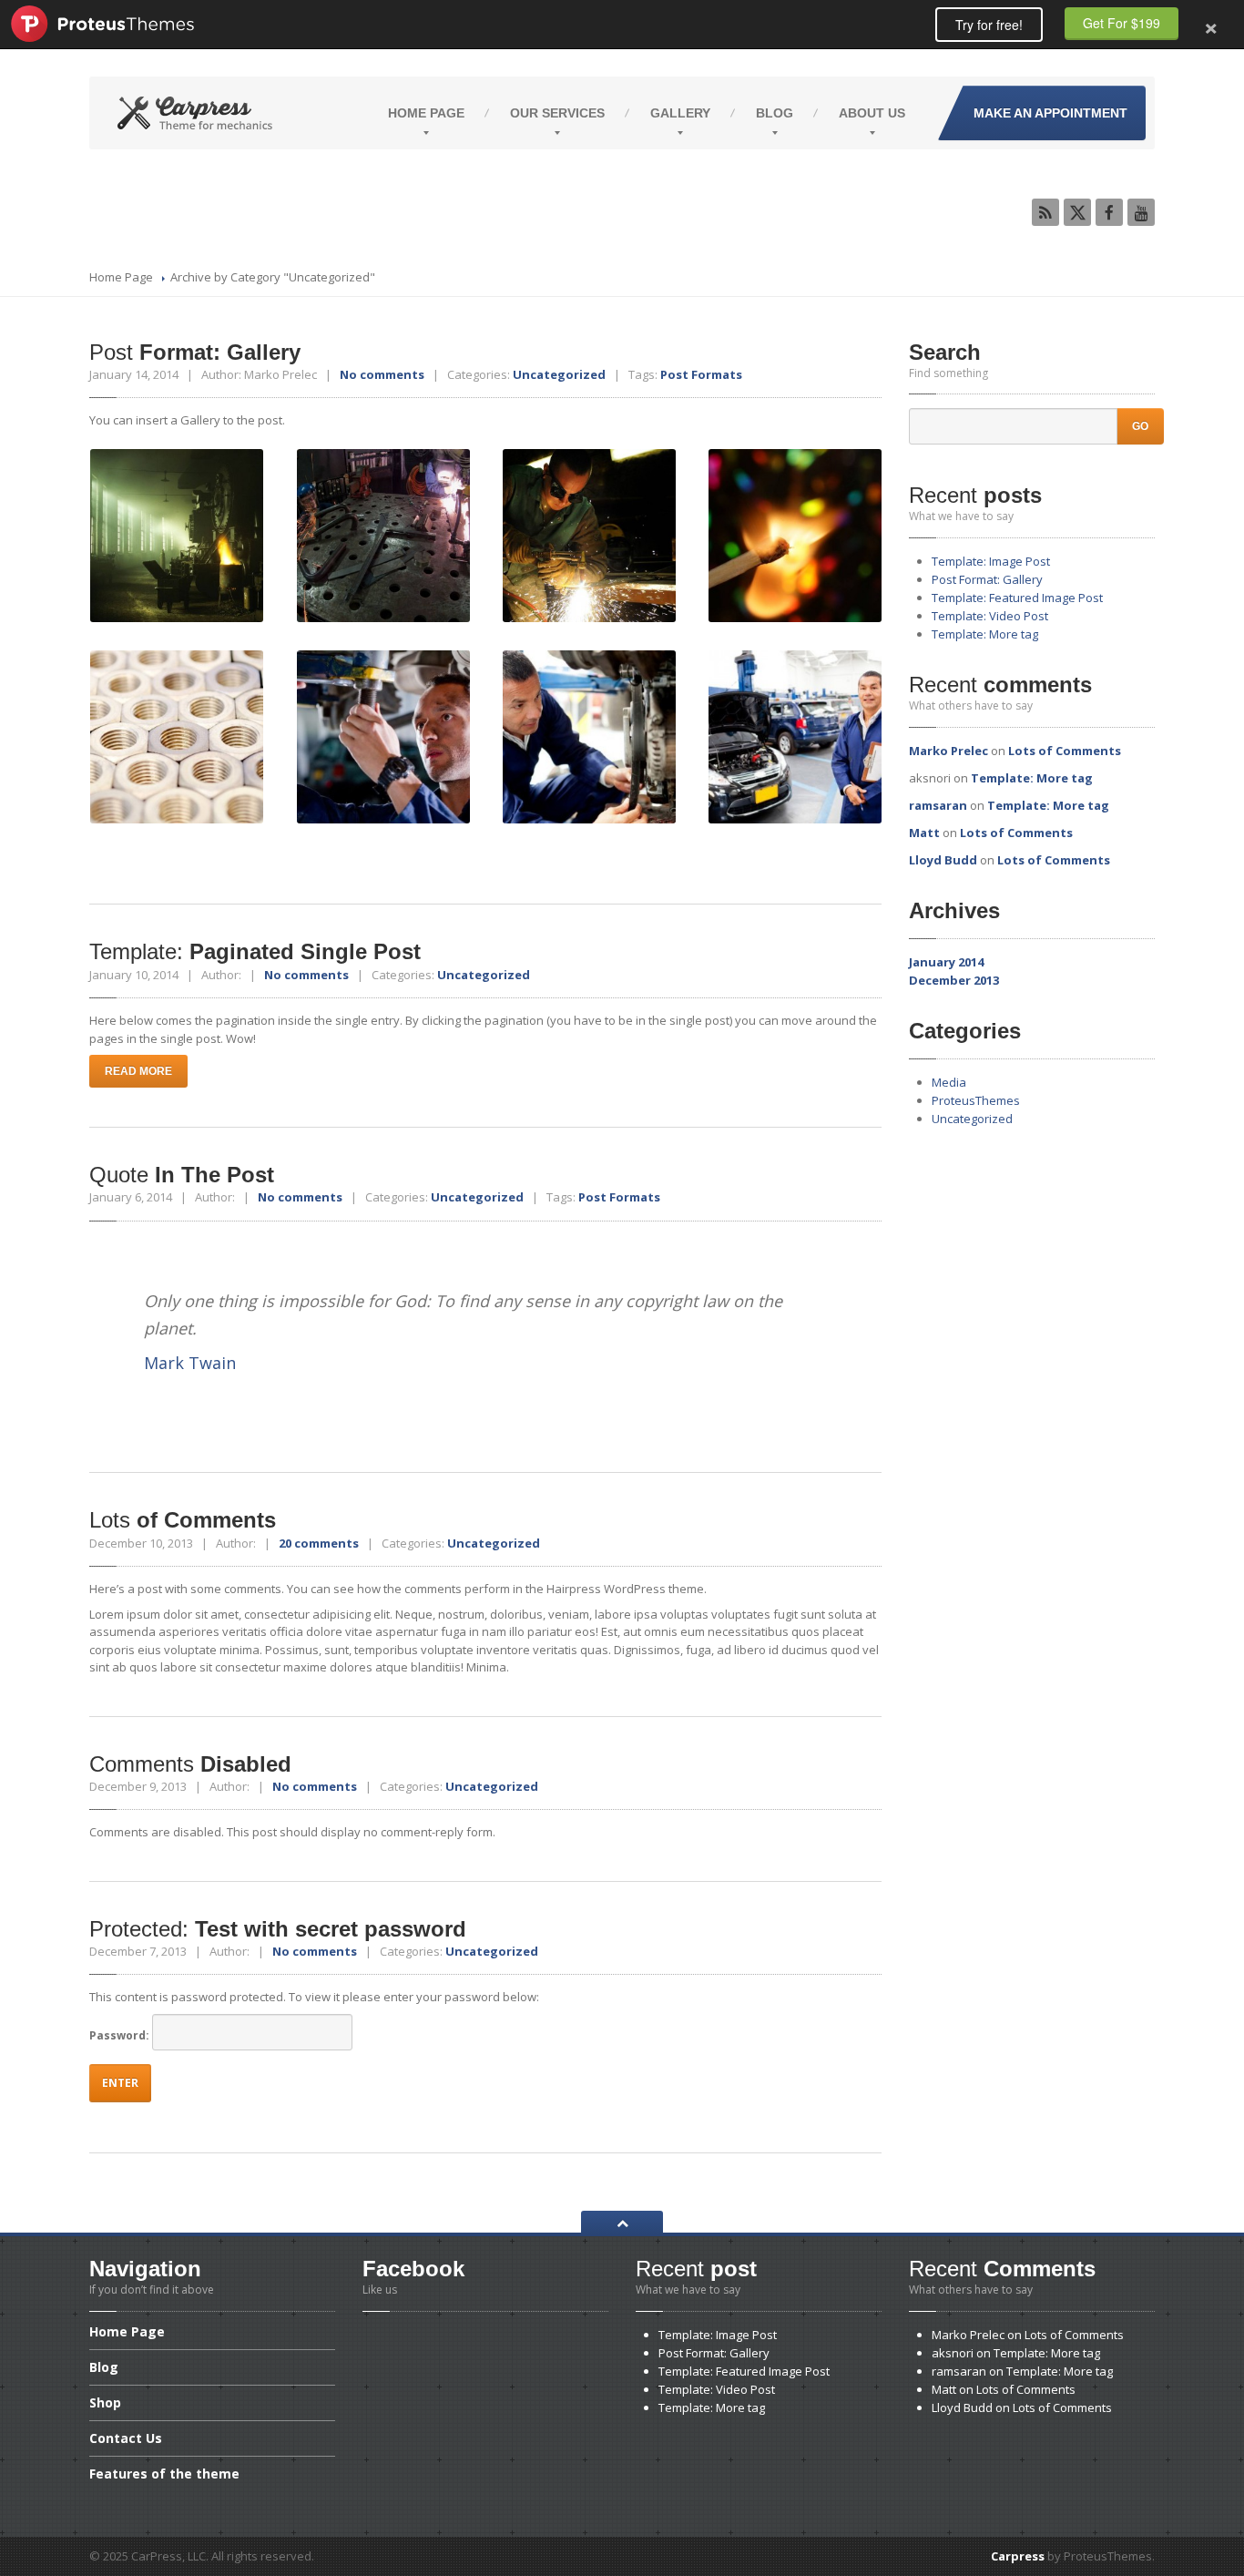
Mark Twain (190, 1363)
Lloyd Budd (943, 860)
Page (426, 113)
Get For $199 (1122, 23)
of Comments (183, 1520)
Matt (924, 833)
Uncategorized (559, 374)
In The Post (182, 1175)
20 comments (319, 1543)
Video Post (990, 616)
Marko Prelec (948, 751)
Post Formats (701, 374)
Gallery (680, 113)
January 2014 (946, 962)
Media (949, 1082)
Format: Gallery (195, 352)
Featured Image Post (1017, 598)
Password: (121, 2035)
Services (557, 113)
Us (872, 113)
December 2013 (954, 980)
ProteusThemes (976, 1100)
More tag (985, 634)
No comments (382, 374)
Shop (105, 2402)
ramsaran (938, 805)
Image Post (991, 561)
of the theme (164, 2474)
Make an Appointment (1050, 113)
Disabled (190, 1764)
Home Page (121, 277)
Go (1140, 426)
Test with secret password (278, 1929)
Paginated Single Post (255, 951)
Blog (775, 113)
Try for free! (989, 25)
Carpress (1018, 2556)
